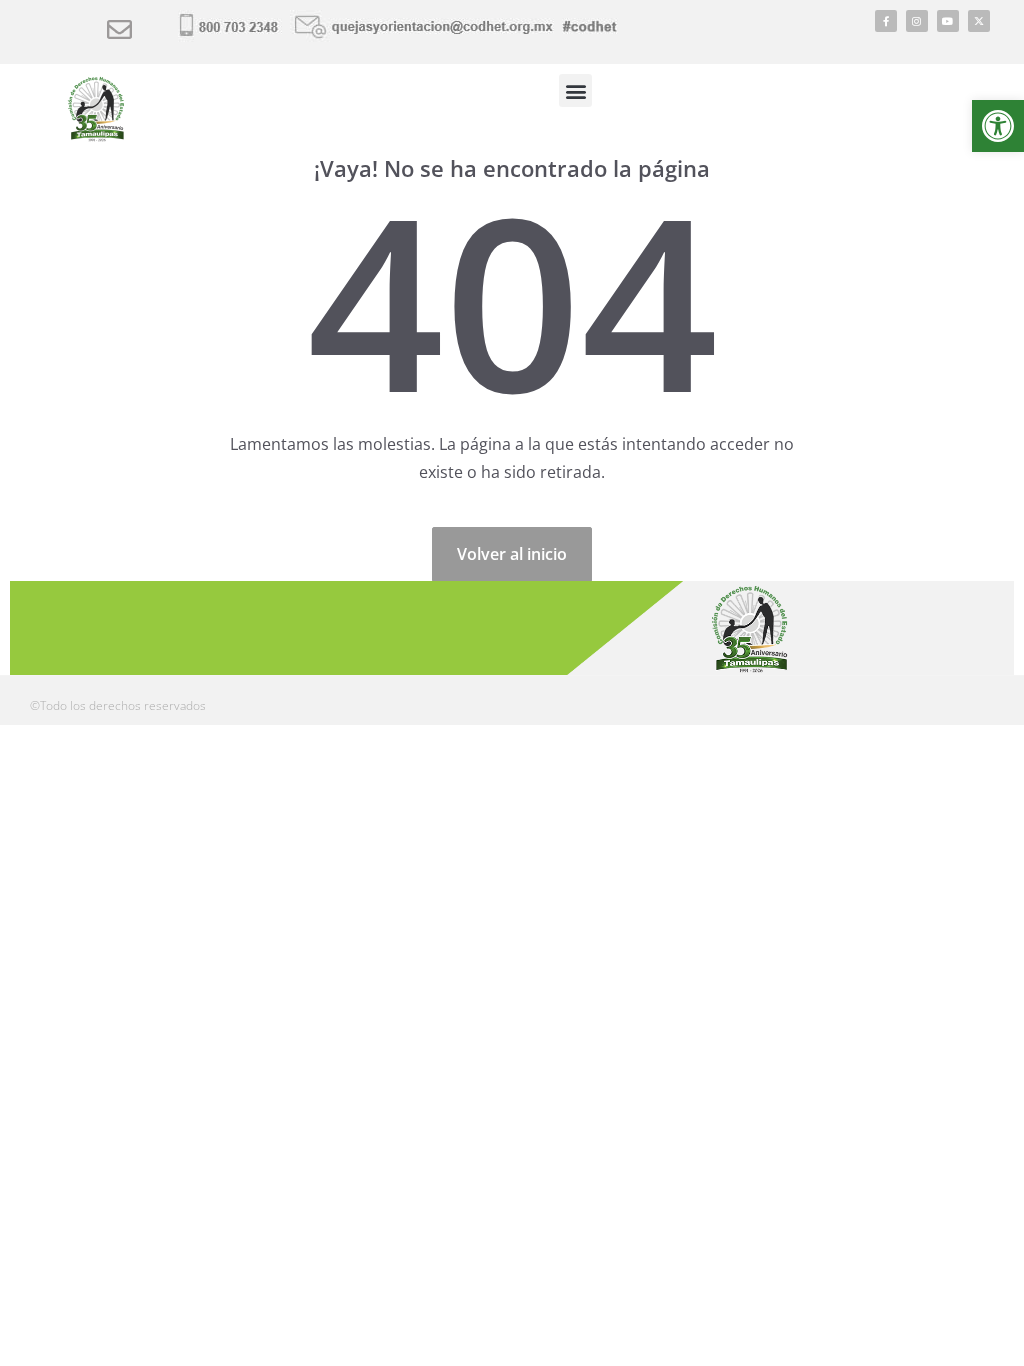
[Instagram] (917, 21)
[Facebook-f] (886, 21)
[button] (998, 126)
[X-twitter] (979, 21)
